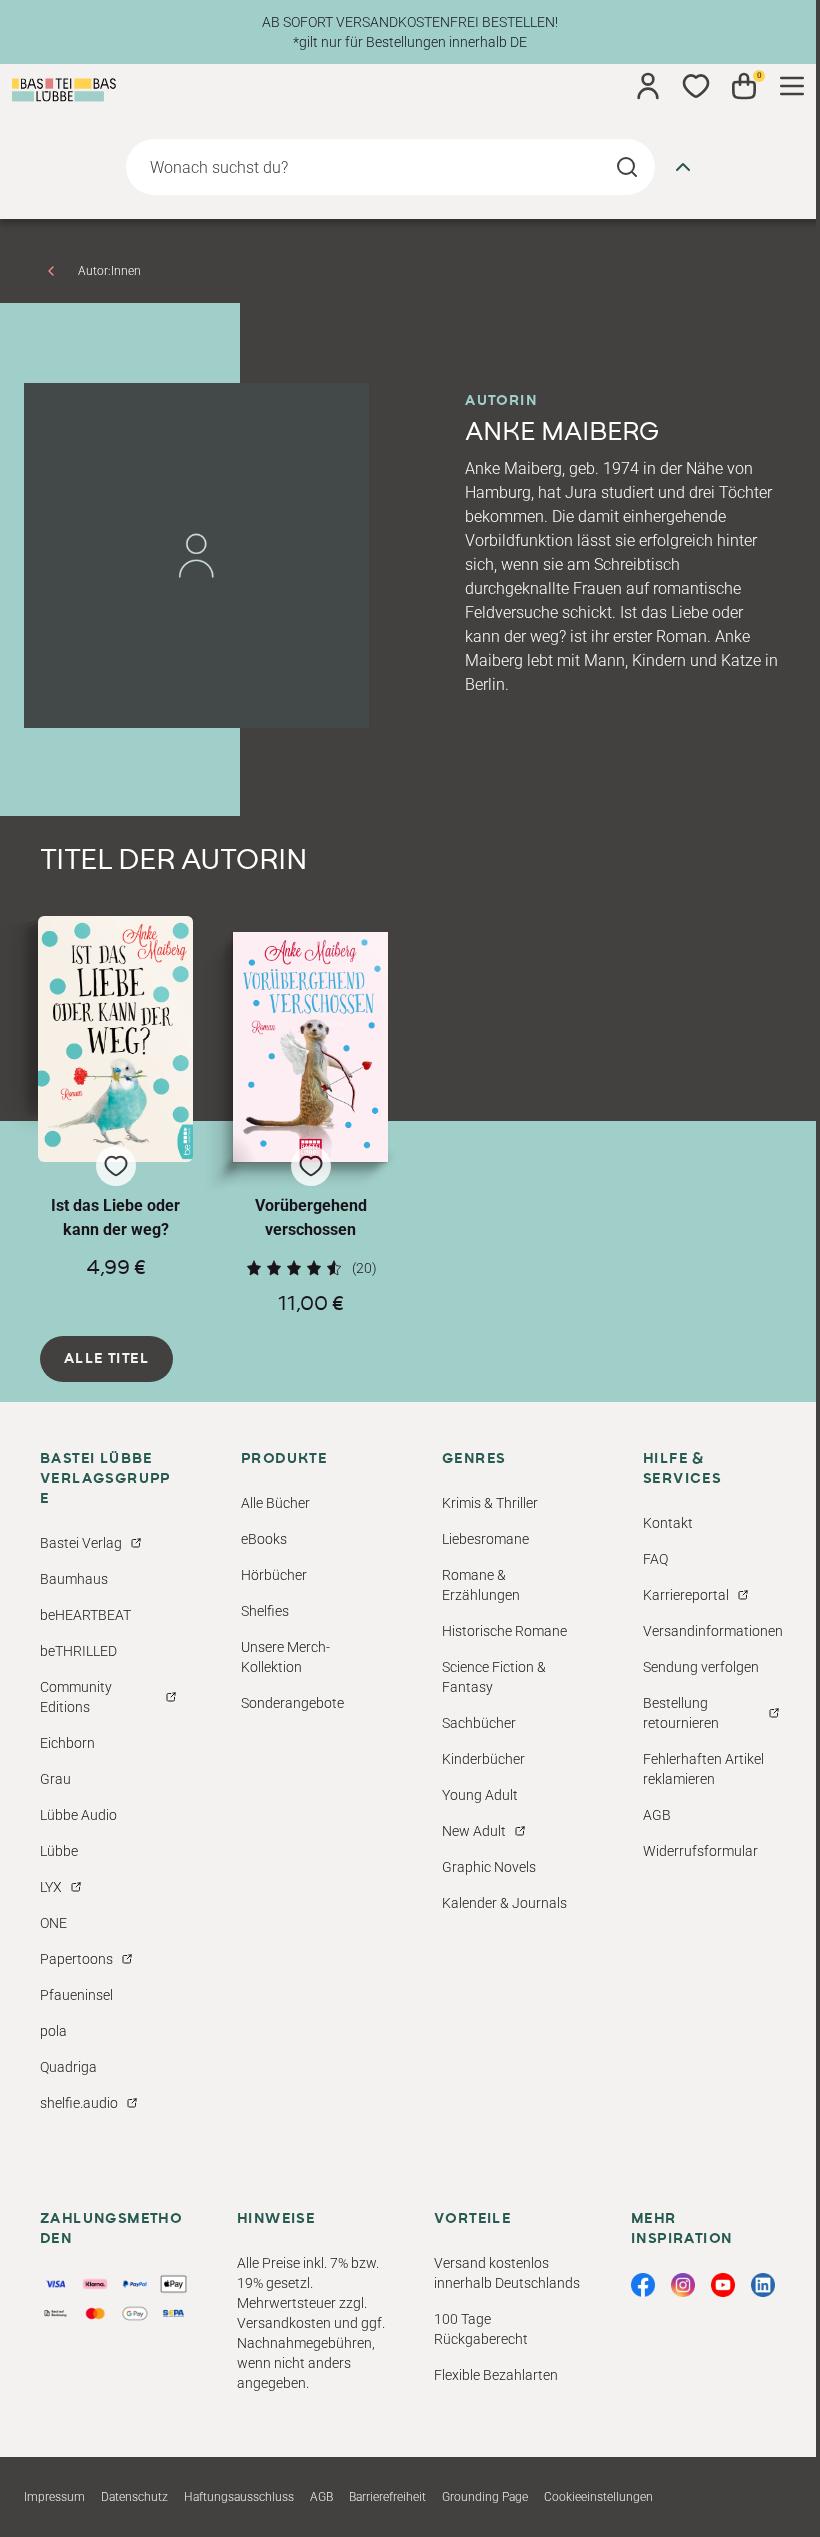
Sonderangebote (292, 1703)
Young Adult (480, 1795)
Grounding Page (485, 2497)
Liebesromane (485, 1539)
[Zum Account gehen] (648, 86)
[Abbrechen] (683, 167)
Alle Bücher (275, 1503)
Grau (55, 1779)
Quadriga (68, 2067)
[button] (115, 1115)
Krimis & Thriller (490, 1503)
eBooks (264, 1539)
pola (53, 2031)
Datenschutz (134, 2497)
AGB (657, 1815)
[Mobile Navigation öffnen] (792, 86)
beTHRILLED (78, 1651)
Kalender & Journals (504, 1903)
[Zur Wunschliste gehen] (696, 86)
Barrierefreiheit (387, 2497)
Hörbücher (274, 1575)
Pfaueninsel (76, 1995)
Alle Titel (106, 1359)
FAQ (655, 1559)
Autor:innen (109, 271)
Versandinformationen (713, 1631)
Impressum (54, 2497)
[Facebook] (643, 2285)
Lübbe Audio (78, 1815)
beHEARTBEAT (85, 1615)
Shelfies (265, 1611)
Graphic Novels (489, 1867)
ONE (53, 1923)
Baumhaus (74, 1579)
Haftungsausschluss (239, 2497)
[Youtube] (723, 2285)
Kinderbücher (483, 1759)
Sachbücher (479, 1723)
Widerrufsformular (700, 1851)
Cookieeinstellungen (598, 2497)
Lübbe (59, 1851)
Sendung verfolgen (701, 1667)
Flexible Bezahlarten (496, 2375)
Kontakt (668, 1523)
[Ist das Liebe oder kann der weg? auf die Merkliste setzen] (115, 1039)
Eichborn (67, 1743)
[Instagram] (683, 2285)
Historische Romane (504, 1631)
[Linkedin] (763, 2285)
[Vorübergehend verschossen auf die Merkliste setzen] (310, 1047)
